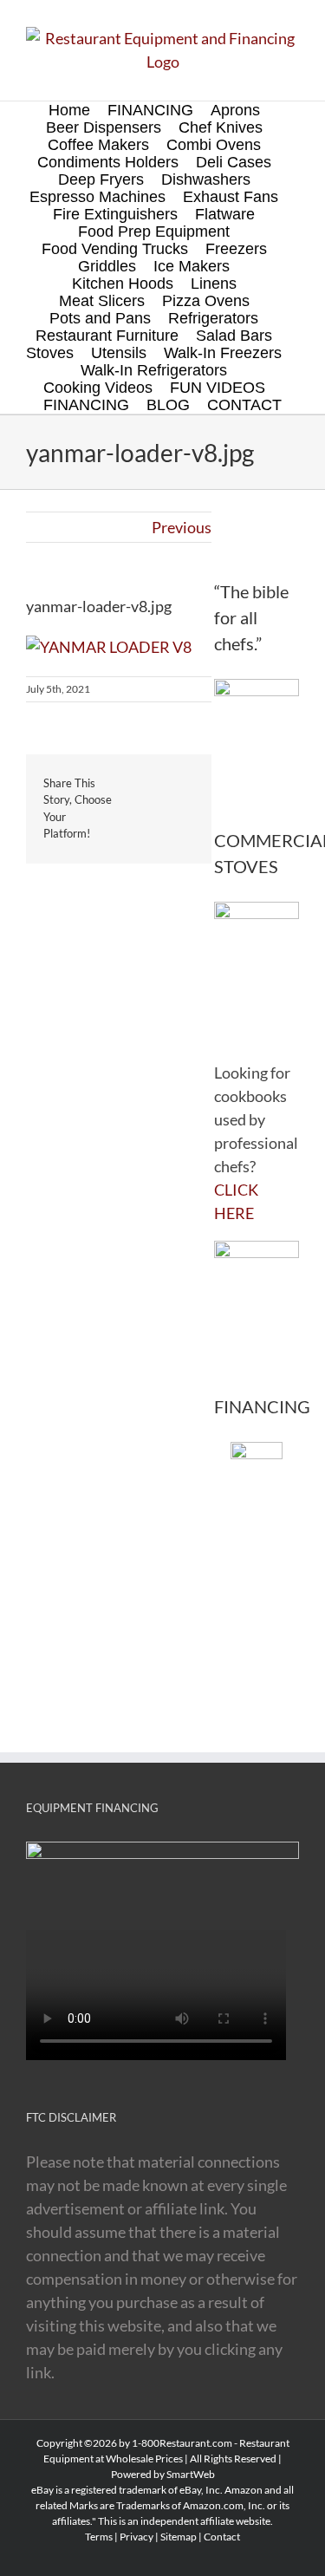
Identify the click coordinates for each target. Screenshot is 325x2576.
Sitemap (179, 2537)
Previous (182, 527)
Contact (222, 2537)
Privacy (136, 2537)
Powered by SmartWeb (163, 2474)
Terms (99, 2537)
